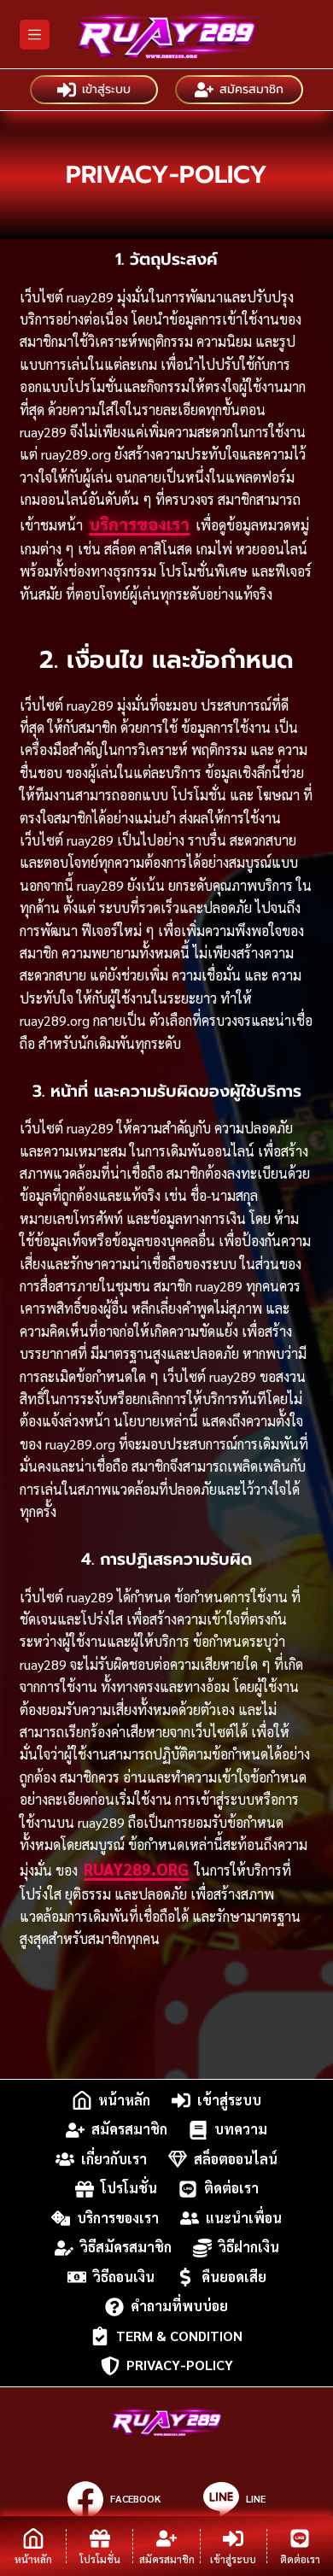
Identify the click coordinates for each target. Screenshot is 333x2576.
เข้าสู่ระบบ (106, 89)
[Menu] (35, 35)
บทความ (241, 2130)
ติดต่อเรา (231, 2189)
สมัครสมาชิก (251, 89)
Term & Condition (179, 2336)
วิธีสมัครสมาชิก (126, 2248)
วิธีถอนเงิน (124, 2277)
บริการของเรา (139, 524)
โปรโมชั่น (129, 2189)
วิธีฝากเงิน (249, 2248)
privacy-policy (180, 2365)
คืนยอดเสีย (234, 2277)
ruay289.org (136, 1869)
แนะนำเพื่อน (244, 2218)
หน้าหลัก (124, 2100)
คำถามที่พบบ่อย (179, 2307)
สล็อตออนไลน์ (236, 2159)
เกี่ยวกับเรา (114, 2159)
